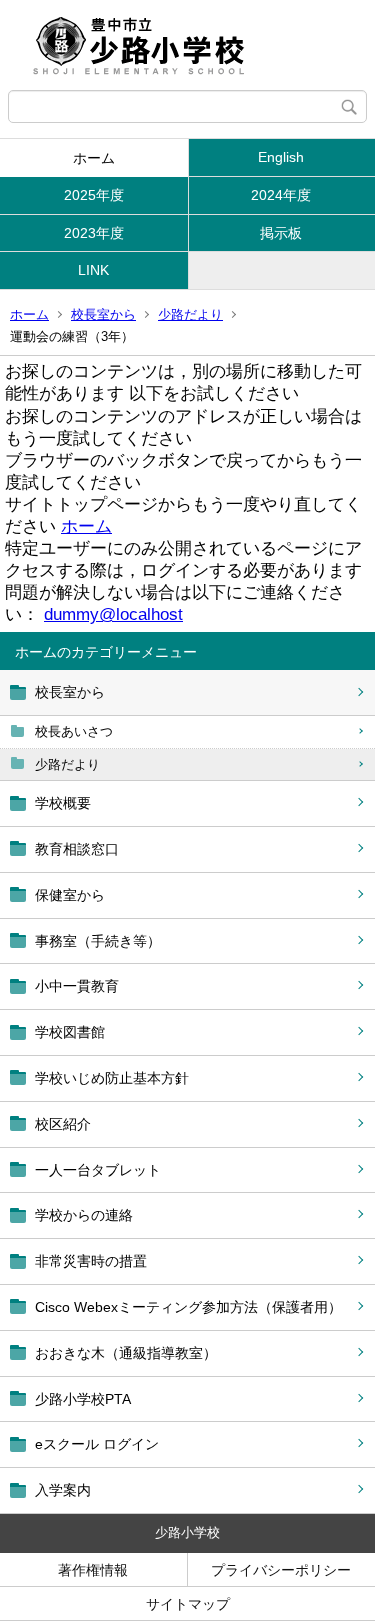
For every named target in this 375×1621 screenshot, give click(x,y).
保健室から (70, 895)
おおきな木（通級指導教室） (126, 1353)
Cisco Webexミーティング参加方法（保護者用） (188, 1307)
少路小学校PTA (83, 1399)
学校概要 (63, 803)
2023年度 (94, 233)
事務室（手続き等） (98, 941)
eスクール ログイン (97, 1444)
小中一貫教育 (77, 986)
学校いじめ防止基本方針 (112, 1078)
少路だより (190, 314)
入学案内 (63, 1490)
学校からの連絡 (84, 1215)
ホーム (94, 158)
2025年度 (94, 195)
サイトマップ (188, 1604)
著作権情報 (93, 1570)
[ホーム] (187, 45)
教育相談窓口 (77, 849)
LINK (93, 270)
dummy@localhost (113, 614)
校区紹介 (63, 1124)
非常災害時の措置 (91, 1261)
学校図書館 (70, 1032)
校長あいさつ (74, 731)
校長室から (103, 314)
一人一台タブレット (98, 1170)
